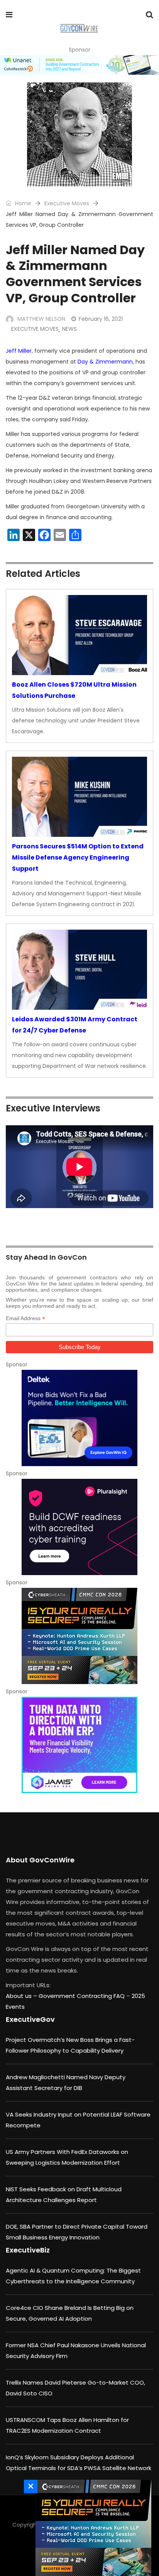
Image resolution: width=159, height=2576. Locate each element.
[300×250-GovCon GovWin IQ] (79, 1418)
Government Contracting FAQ (82, 1996)
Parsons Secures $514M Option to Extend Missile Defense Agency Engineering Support (78, 857)
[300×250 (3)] (79, 1527)
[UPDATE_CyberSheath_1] (79, 1636)
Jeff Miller (19, 351)
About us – (22, 1996)
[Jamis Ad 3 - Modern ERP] (79, 1745)
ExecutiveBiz (28, 2250)
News (69, 329)
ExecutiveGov (30, 2019)
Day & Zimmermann (105, 362)
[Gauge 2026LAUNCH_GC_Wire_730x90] (79, 65)
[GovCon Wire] (79, 29)
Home (22, 203)
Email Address (25, 1318)
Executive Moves (67, 203)
